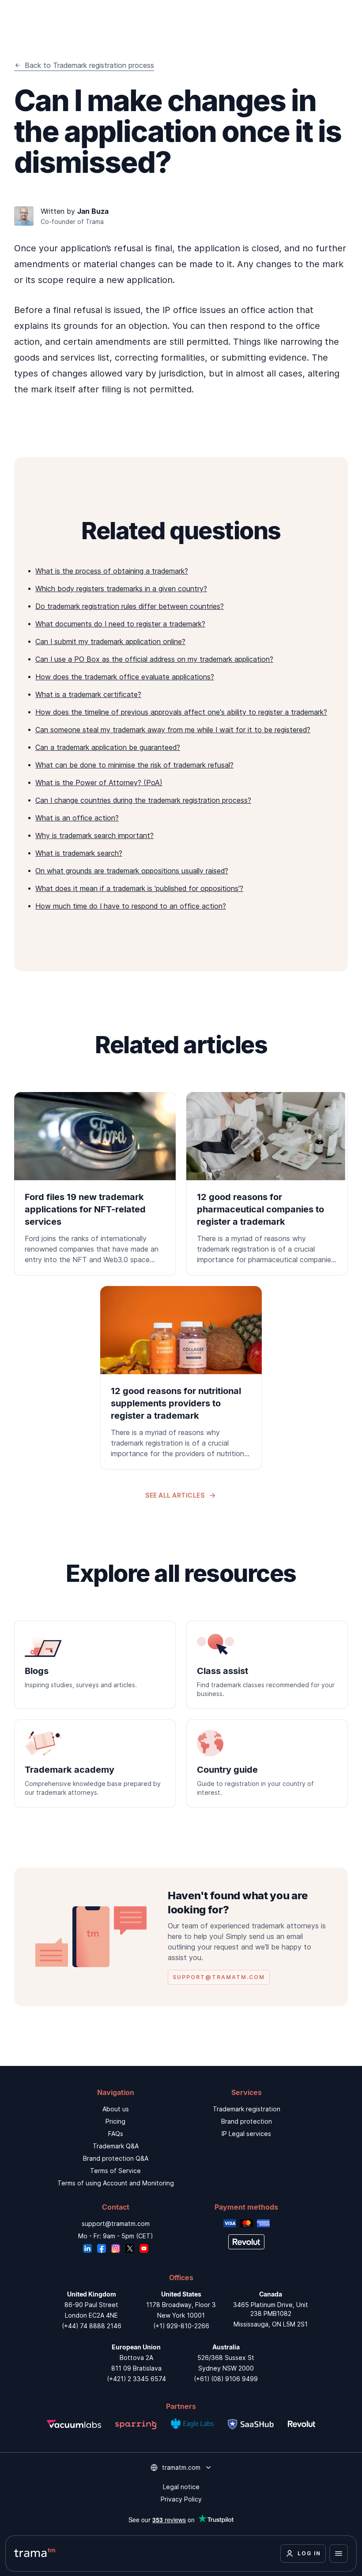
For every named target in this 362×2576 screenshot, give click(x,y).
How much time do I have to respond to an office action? (131, 906)
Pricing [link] (115, 2121)
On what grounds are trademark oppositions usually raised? (132, 871)
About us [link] (116, 2109)
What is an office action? (77, 818)
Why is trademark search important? (94, 835)
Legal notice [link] (181, 2487)
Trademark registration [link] (247, 2109)
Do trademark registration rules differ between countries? (130, 606)
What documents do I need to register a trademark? (120, 624)
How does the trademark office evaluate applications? (125, 677)
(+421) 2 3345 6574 (136, 2379)
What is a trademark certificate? (88, 694)
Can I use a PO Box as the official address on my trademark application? (154, 659)
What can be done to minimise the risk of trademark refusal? (134, 765)
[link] (95, 1184)
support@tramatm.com (116, 2224)
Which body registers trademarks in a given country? (121, 589)
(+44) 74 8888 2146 (92, 2326)
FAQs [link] (116, 2134)
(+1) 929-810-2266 (181, 2326)
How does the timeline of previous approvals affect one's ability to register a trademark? (181, 712)
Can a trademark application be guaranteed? (108, 747)
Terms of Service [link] (115, 2171)
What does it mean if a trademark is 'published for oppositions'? (139, 888)
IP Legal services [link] (246, 2134)
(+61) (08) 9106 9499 (226, 2379)
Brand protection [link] (247, 2121)
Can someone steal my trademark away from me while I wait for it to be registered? (173, 730)
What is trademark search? (79, 853)
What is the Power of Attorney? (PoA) (99, 783)
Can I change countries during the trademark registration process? (143, 800)
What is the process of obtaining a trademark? (112, 571)
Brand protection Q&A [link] (116, 2158)
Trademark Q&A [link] (116, 2146)
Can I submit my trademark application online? (110, 641)
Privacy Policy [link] (181, 2499)
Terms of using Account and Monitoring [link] (116, 2183)
